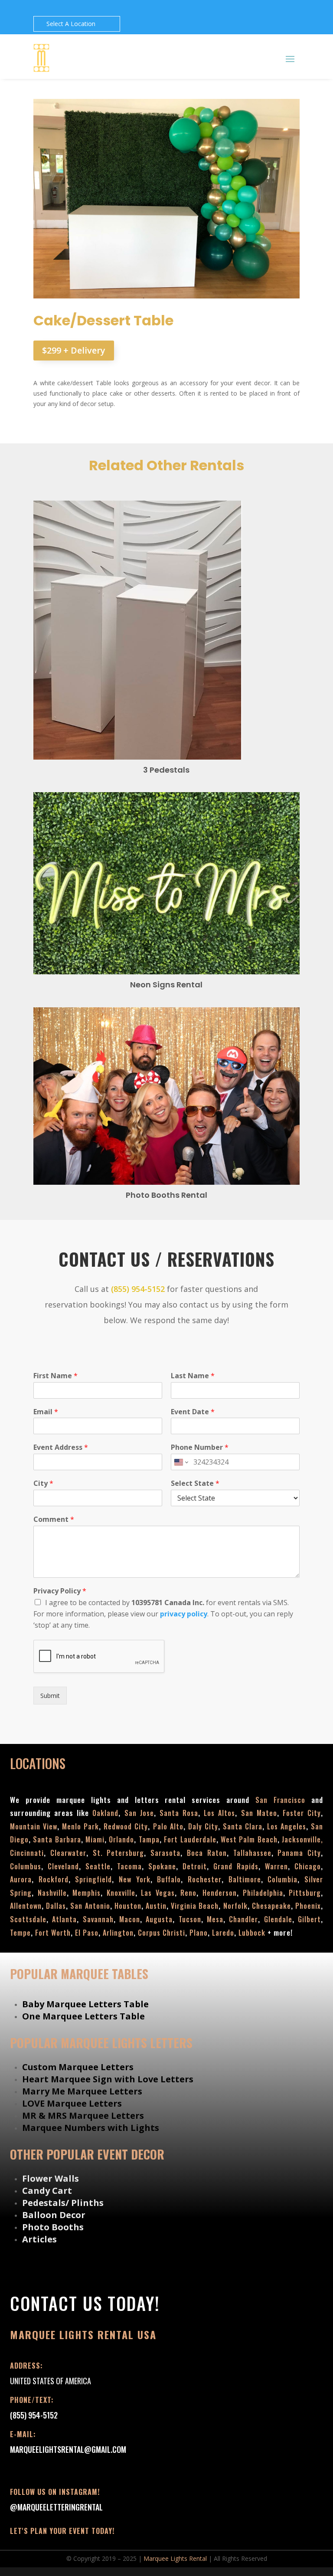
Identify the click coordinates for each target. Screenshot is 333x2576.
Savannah (98, 1919)
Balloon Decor (54, 2215)
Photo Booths (53, 2227)
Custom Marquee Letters (78, 2067)
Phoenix (308, 1906)
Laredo (223, 1933)
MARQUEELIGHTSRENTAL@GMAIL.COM (68, 2449)
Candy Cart (47, 2191)
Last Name (193, 1376)
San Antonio (90, 1906)
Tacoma (129, 1866)
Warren (276, 1866)
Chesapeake (271, 1906)
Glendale (278, 1919)
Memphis (87, 1893)
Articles (39, 2239)
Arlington (118, 1933)
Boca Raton (207, 1853)
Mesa (215, 1919)
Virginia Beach (195, 1906)
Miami (95, 1839)
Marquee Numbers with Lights (91, 2128)
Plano (199, 1933)
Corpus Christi (162, 1933)
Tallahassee (252, 1853)
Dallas (56, 1906)
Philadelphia (263, 1893)
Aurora (21, 1879)
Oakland (105, 1813)
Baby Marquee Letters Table (85, 2004)
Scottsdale (28, 1919)
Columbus (26, 1866)
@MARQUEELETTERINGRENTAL (56, 2507)
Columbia (282, 1879)
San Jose (139, 1813)
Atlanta (64, 1919)
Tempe (20, 1933)
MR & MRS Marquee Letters (83, 2116)
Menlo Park (80, 1826)
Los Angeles (287, 1826)
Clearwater (68, 1853)
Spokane (162, 1866)
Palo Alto (168, 1826)
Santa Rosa (179, 1813)
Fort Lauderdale (190, 1839)
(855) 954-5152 (138, 1289)
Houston (128, 1906)
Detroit (195, 1866)
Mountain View (34, 1826)
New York (135, 1879)
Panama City (299, 1853)
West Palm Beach (249, 1839)
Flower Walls (51, 2178)
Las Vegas (158, 1893)
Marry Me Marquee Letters (82, 2091)
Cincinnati (27, 1853)
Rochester (205, 1879)
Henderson (220, 1893)
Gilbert (309, 1919)
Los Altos (219, 1813)
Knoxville (121, 1893)
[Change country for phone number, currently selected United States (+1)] (181, 1462)
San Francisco (283, 1800)
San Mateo (259, 1813)
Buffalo (169, 1879)
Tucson (190, 1919)
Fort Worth (53, 1933)
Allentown (26, 1906)
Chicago (308, 1866)
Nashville (52, 1893)
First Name (55, 1376)
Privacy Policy (60, 1591)
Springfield (93, 1879)
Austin (156, 1906)
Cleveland (63, 1866)
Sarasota (165, 1853)
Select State (195, 1483)
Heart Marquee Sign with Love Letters (108, 2079)
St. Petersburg (119, 1853)
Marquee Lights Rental (175, 2558)
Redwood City (126, 1826)
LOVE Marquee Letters (72, 2103)
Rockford (54, 1879)
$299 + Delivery (74, 350)
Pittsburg (305, 1893)
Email (46, 1412)
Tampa (149, 1839)
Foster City (302, 1813)
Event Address (61, 1447)
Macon (130, 1919)
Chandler (243, 1919)
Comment (54, 1519)
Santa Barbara (57, 1839)
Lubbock (252, 1933)
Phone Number (200, 1447)
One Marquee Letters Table (83, 2016)
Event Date (193, 1412)
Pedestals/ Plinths (63, 2203)
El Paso (87, 1933)
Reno (188, 1893)
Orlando (121, 1839)
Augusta (159, 1919)
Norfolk (235, 1906)
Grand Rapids (236, 1866)
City (43, 1483)
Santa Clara (243, 1826)
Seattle (98, 1866)
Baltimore (245, 1879)
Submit (50, 1696)
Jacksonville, (302, 1839)
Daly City (203, 1826)
